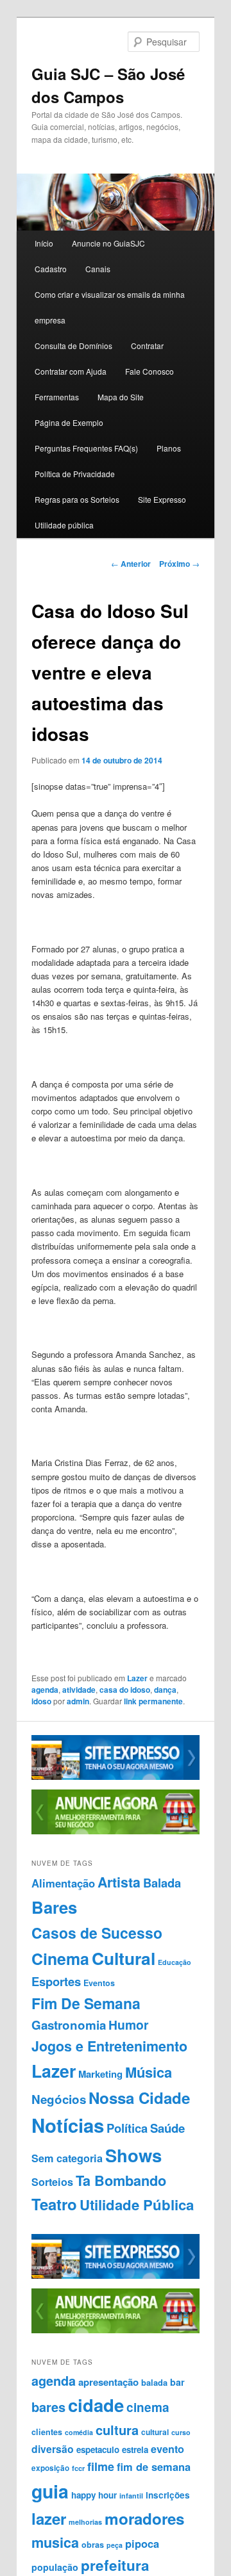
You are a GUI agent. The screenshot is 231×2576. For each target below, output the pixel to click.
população (55, 2567)
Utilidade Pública (137, 2205)
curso (181, 2432)
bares (48, 2407)
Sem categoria (67, 2158)
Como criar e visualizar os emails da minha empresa (110, 307)
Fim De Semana (86, 2003)
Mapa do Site (121, 397)
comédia (79, 2432)
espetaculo (98, 2450)
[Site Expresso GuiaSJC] (115, 1777)
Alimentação (63, 1883)
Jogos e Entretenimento (109, 2046)
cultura (117, 2430)
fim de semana (154, 2466)
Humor (129, 2025)
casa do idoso (125, 1690)
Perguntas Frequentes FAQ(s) (86, 448)
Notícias (68, 2125)
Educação (175, 1962)
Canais (98, 269)
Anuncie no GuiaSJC (108, 243)
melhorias (85, 2522)
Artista (119, 1882)
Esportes (56, 1981)
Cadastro (51, 269)
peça (115, 2545)
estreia (135, 2450)
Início (44, 243)
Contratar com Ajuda (71, 371)
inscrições (168, 2495)
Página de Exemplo (69, 422)
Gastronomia (69, 2025)
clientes (47, 2432)
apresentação (108, 2382)
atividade (79, 1690)
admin (78, 1701)
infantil (131, 2496)
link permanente (153, 1701)
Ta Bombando (121, 2181)
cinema (148, 2407)
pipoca (142, 2543)
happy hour (94, 2495)
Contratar (147, 346)
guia (50, 2491)
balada (154, 2383)
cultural (155, 2432)
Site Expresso (162, 499)
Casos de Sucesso (97, 1933)
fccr (78, 2468)
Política (127, 2128)
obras (93, 2545)
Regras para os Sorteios (77, 499)
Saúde (167, 2128)
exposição (50, 2468)
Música (149, 2072)
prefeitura (115, 2565)
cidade (96, 2405)
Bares (54, 1907)
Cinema (60, 1959)
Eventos (99, 1983)
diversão (53, 2449)
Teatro (54, 2204)
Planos (169, 448)
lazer (49, 2518)
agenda (45, 1690)
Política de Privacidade (75, 474)
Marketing (100, 2074)
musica (55, 2542)
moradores (144, 2518)
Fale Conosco (150, 371)
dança (165, 1690)
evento (167, 2449)
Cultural (124, 1958)
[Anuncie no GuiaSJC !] (115, 1831)
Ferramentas (57, 397)
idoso (41, 1701)
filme (101, 2466)
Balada (162, 1883)
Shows (133, 2155)
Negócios (59, 2099)
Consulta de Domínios (73, 346)
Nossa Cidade (139, 2098)
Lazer (137, 1678)
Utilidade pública (64, 525)
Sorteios (52, 2182)
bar (177, 2382)
